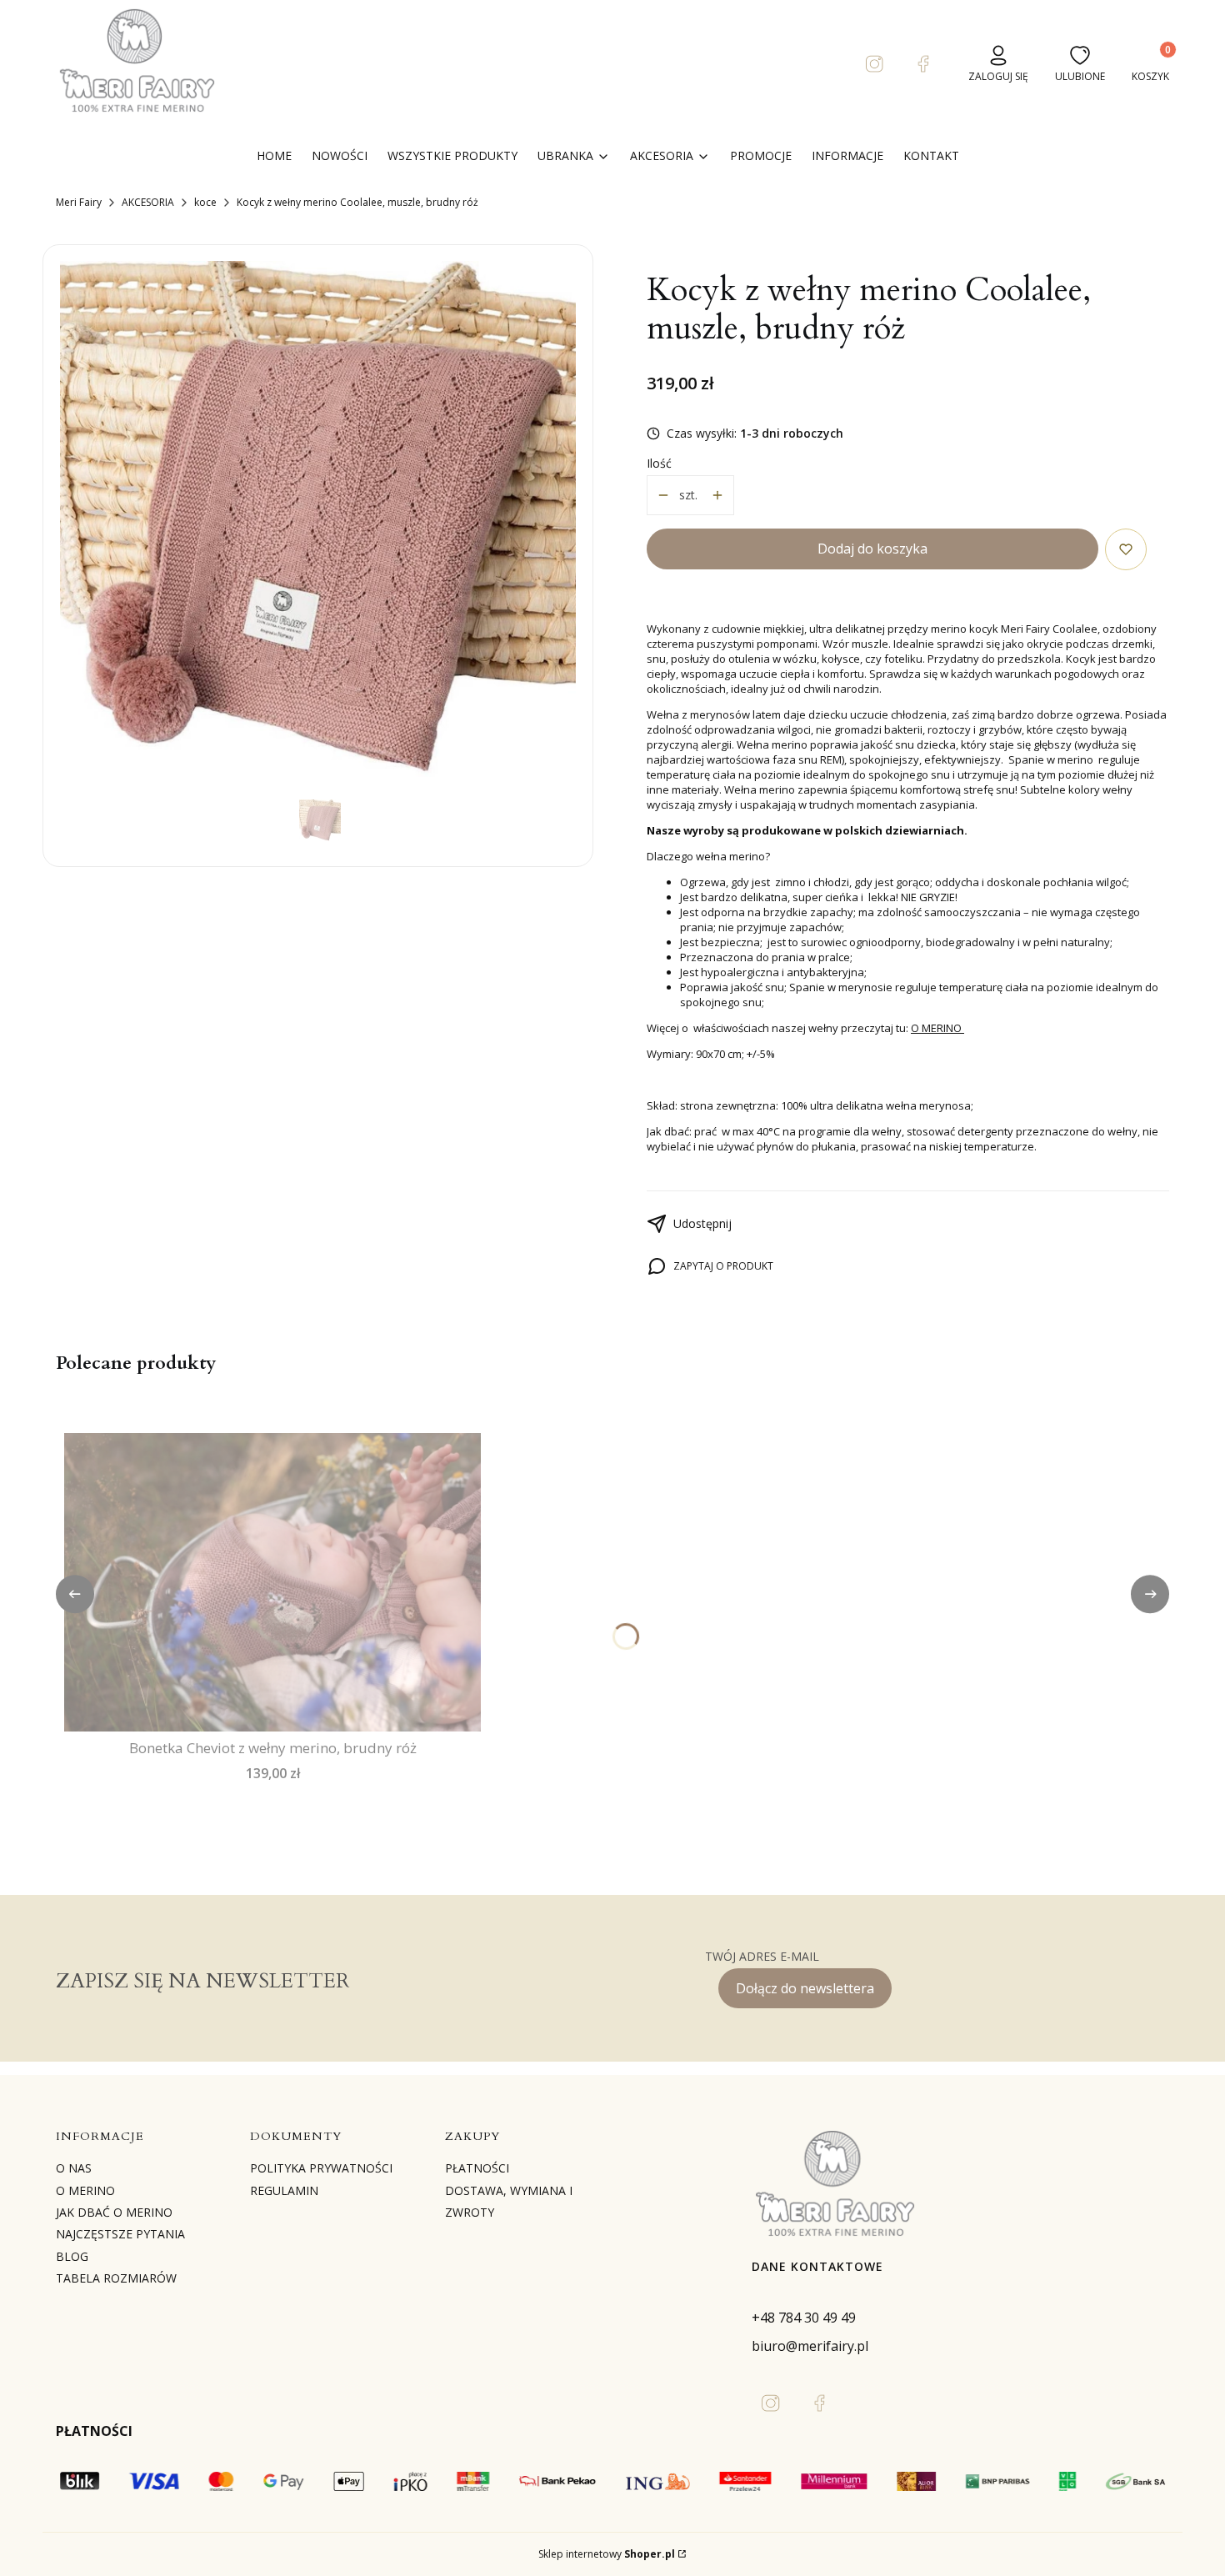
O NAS (74, 2168)
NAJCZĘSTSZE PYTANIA (120, 2234)
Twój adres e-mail (762, 1956)
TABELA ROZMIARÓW (116, 2278)
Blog (72, 2256)
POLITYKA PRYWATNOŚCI (321, 2168)
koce (205, 202)
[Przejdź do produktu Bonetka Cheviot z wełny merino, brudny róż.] (272, 1582)
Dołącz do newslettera (805, 1988)
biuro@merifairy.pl (810, 2346)
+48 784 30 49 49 (804, 2318)
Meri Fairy (79, 202)
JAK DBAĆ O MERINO (114, 2212)
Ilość (659, 463)
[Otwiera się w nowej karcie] (875, 64)
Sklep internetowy (607, 2554)
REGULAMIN (284, 2190)
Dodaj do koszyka (872, 549)
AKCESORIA (148, 202)
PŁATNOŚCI (477, 2168)
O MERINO (937, 1028)
